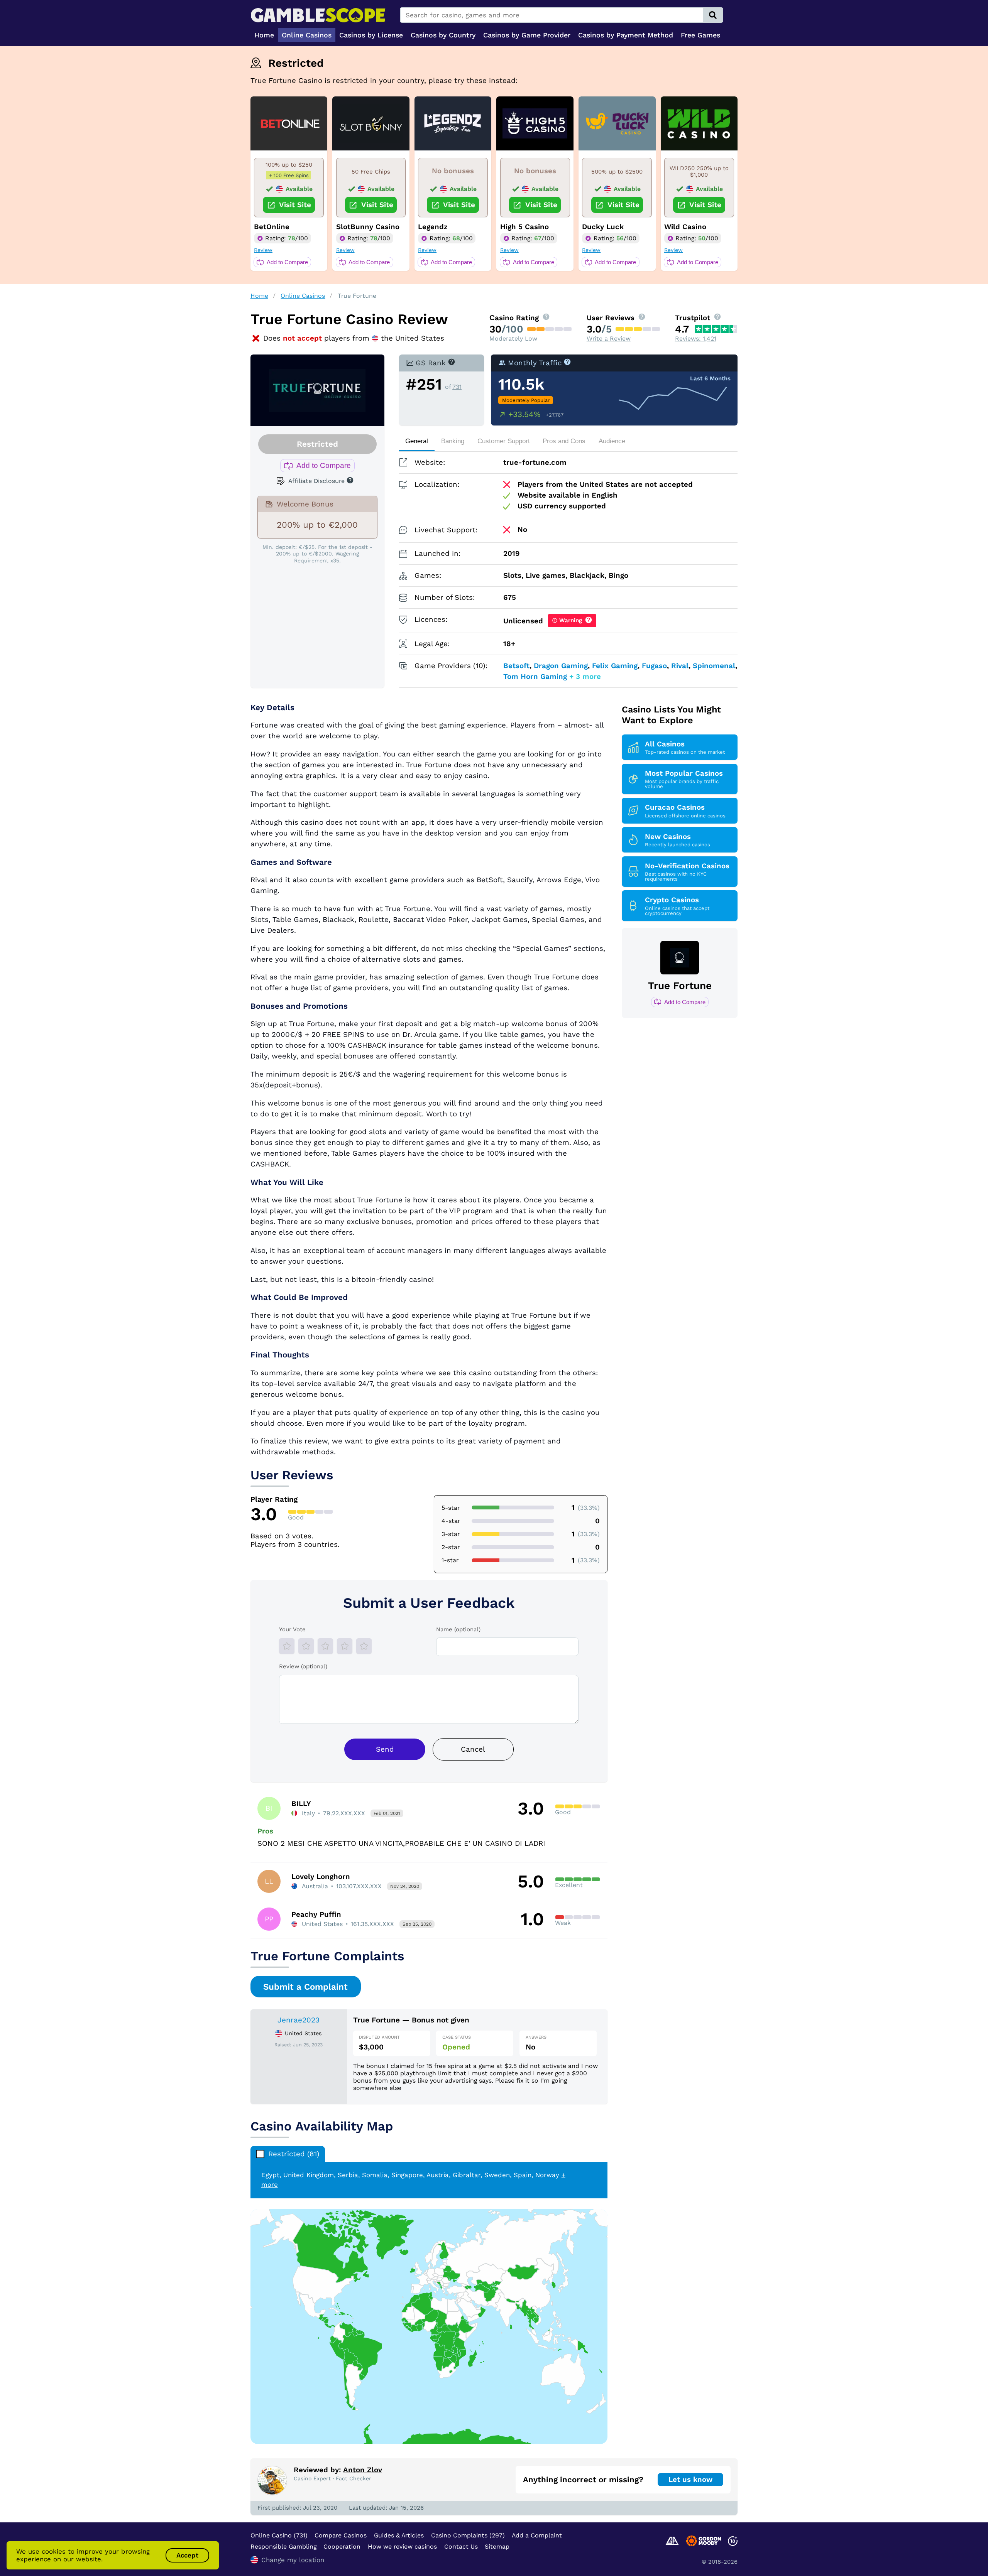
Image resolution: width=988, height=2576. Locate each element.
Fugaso (654, 666)
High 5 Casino (524, 227)
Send (385, 1749)
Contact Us (461, 2546)
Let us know (690, 2480)
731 (457, 387)
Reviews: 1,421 (696, 338)
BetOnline (272, 227)
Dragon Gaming (561, 666)
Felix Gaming (615, 666)
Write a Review (609, 338)
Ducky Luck (603, 227)
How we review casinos (402, 2546)
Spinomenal (714, 666)
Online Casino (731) (279, 2535)
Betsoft (516, 666)
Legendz (433, 227)
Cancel (473, 1749)
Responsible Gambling (283, 2546)
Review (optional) (303, 1666)
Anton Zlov (363, 2470)
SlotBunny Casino (368, 227)
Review (263, 250)
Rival (680, 666)
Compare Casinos (341, 2535)
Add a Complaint (537, 2535)
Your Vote (292, 1629)
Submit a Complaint (305, 1987)
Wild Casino (685, 227)
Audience (612, 441)
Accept (187, 2555)
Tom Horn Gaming (535, 677)
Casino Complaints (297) (468, 2535)
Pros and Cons (564, 441)
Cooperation (342, 2546)
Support (504, 441)
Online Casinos (303, 296)
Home (259, 296)
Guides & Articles (399, 2535)
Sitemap (497, 2546)
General (417, 441)
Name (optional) (458, 1629)
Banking (453, 441)
